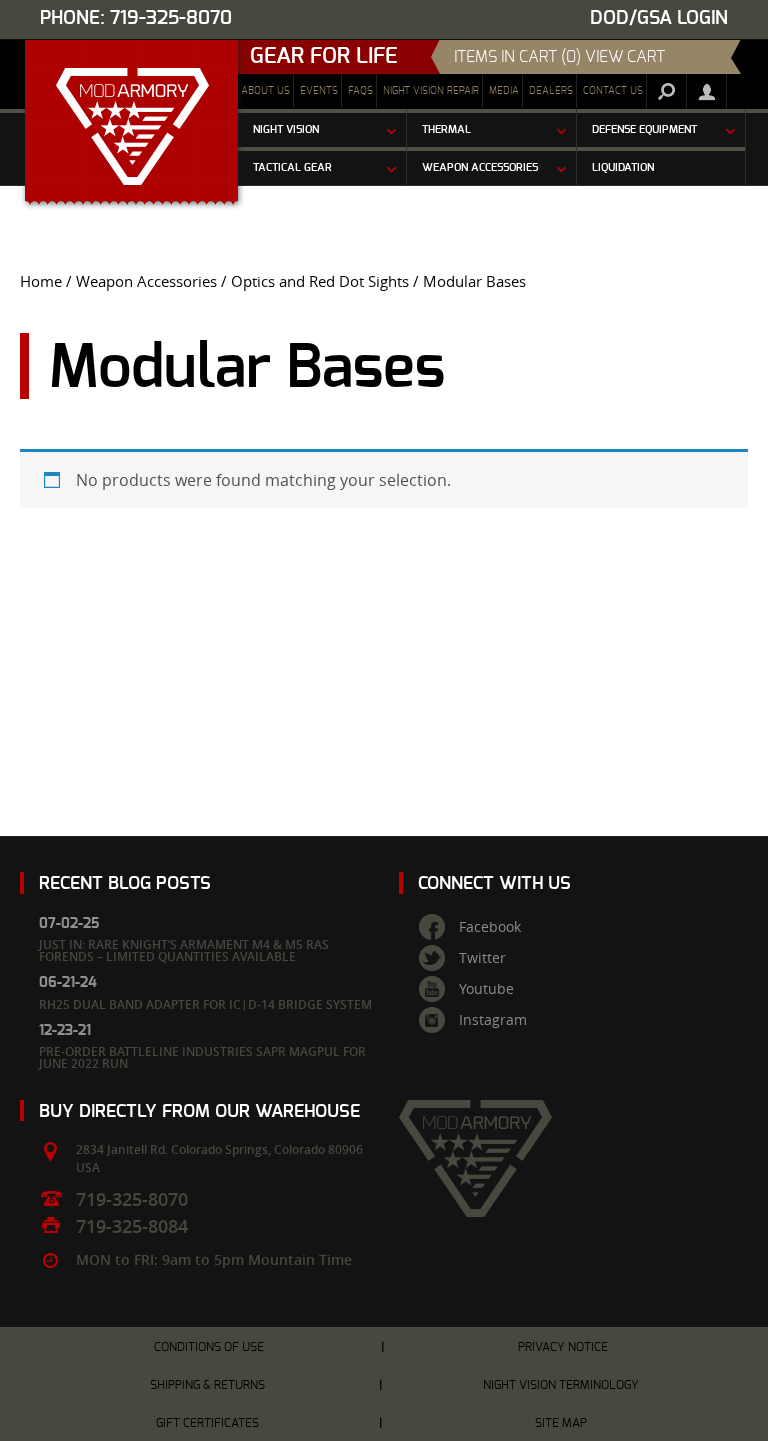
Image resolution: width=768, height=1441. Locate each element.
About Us (265, 91)
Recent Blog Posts (125, 883)
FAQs (360, 91)
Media (504, 91)
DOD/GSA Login (659, 18)
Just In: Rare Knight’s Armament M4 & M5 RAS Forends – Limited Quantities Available (184, 950)
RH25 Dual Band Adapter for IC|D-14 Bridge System (205, 1004)
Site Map (561, 1423)
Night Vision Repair (431, 91)
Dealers (551, 91)
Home (41, 281)
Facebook (490, 927)
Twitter (482, 958)
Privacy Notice (563, 1347)
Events (319, 91)
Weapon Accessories (146, 281)
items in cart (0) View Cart (559, 57)
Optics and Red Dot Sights (320, 281)
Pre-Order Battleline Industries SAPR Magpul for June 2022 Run (202, 1057)
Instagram (493, 1020)
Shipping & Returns (207, 1385)
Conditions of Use (209, 1347)
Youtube (486, 989)
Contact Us (613, 91)
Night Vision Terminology (561, 1385)
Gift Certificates (207, 1423)
